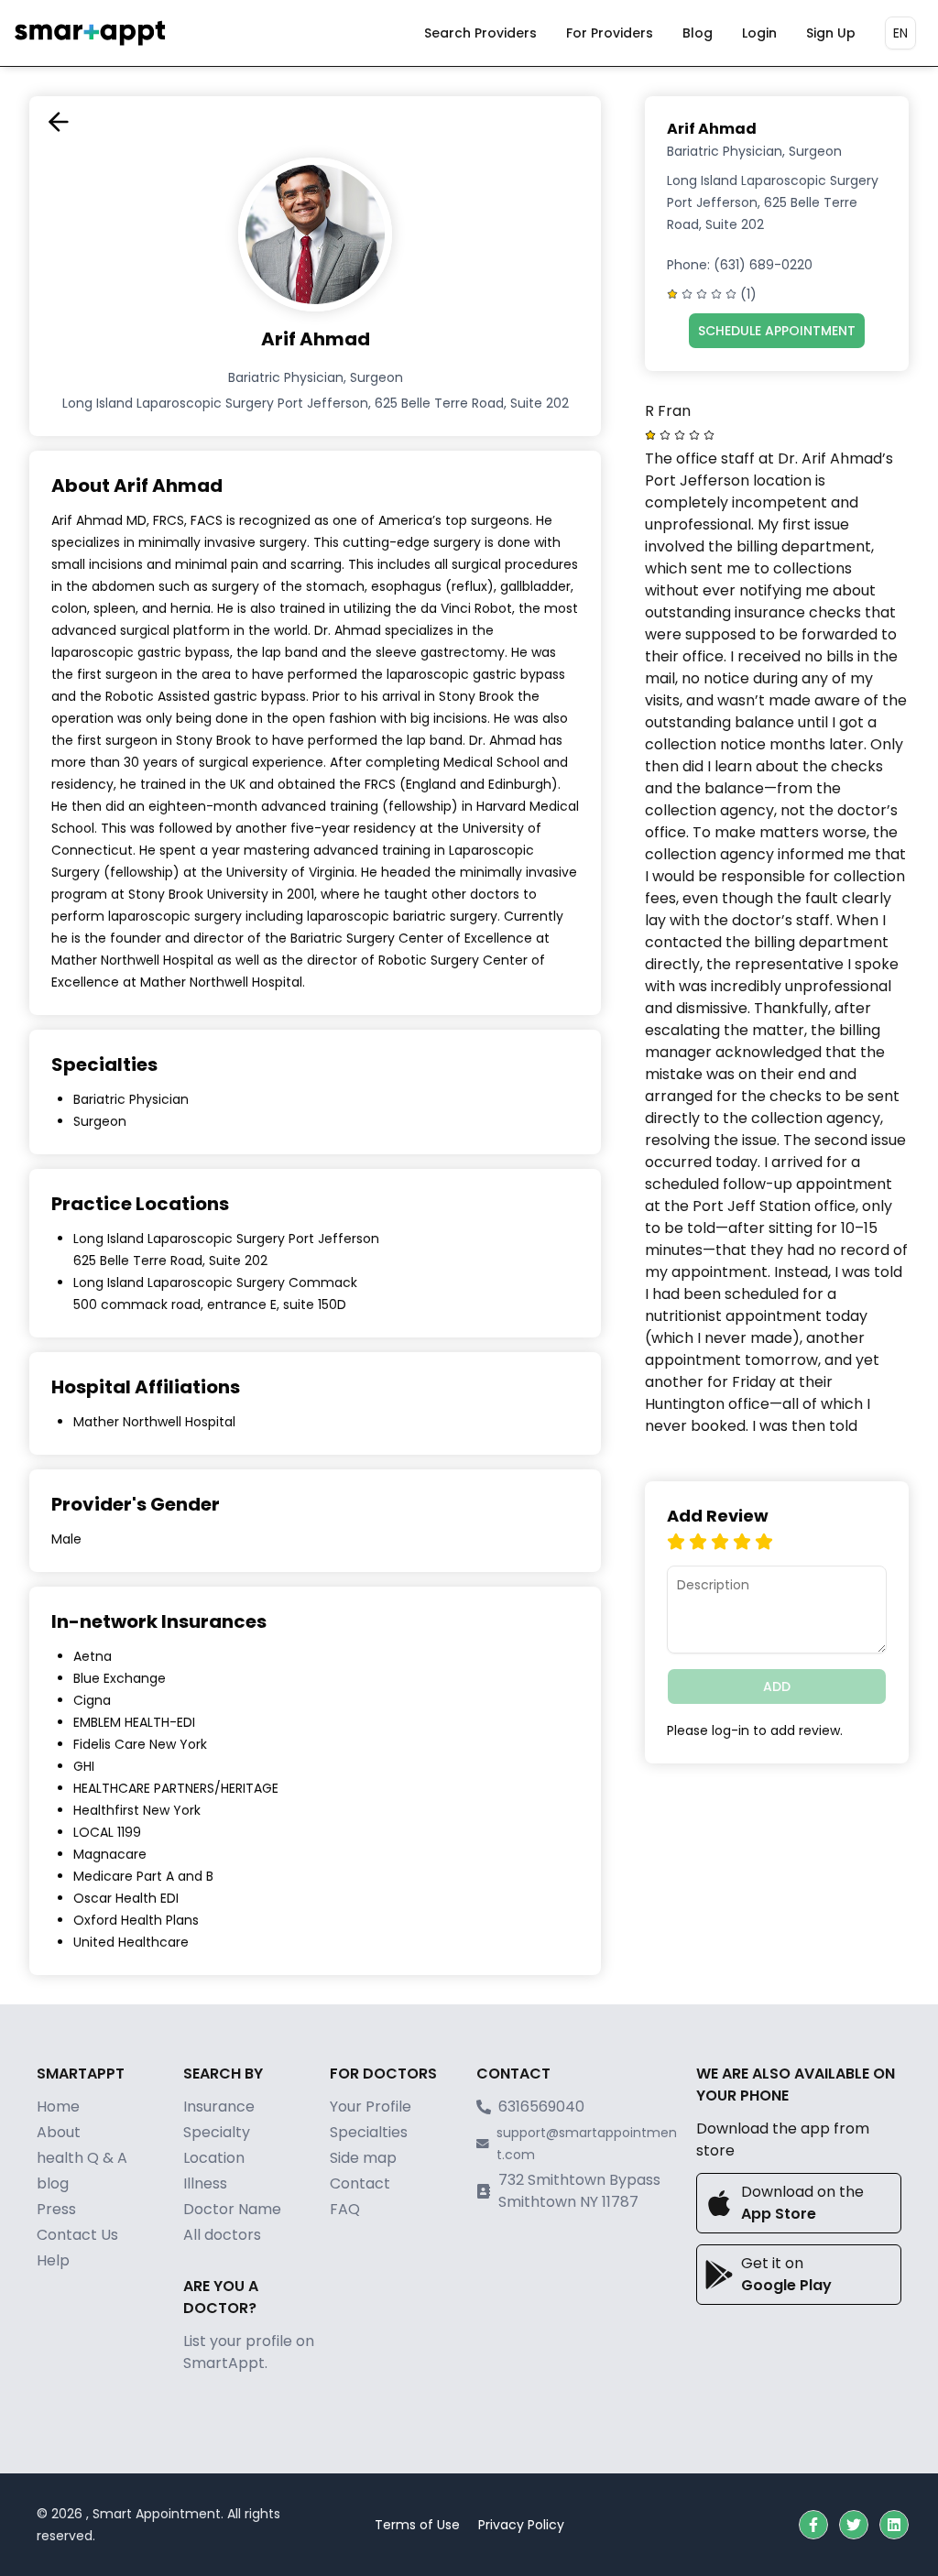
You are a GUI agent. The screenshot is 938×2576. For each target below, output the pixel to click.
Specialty (217, 2132)
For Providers (610, 33)
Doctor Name (232, 2209)
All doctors (222, 2235)
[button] (813, 2525)
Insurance (219, 2107)
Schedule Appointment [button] (777, 331)
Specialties (369, 2132)
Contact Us (77, 2235)
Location (214, 2158)
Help (53, 2260)
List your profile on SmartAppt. (249, 2352)
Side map (363, 2158)
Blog (698, 33)
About (59, 2132)
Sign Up (831, 33)
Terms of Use (417, 2525)
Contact (360, 2183)
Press (56, 2209)
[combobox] (900, 33)
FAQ (345, 2209)
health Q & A (82, 2158)
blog (53, 2183)
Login (759, 33)
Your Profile (371, 2107)
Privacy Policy (521, 2525)
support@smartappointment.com (587, 2144)
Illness (205, 2183)
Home (58, 2107)
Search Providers (480, 33)
